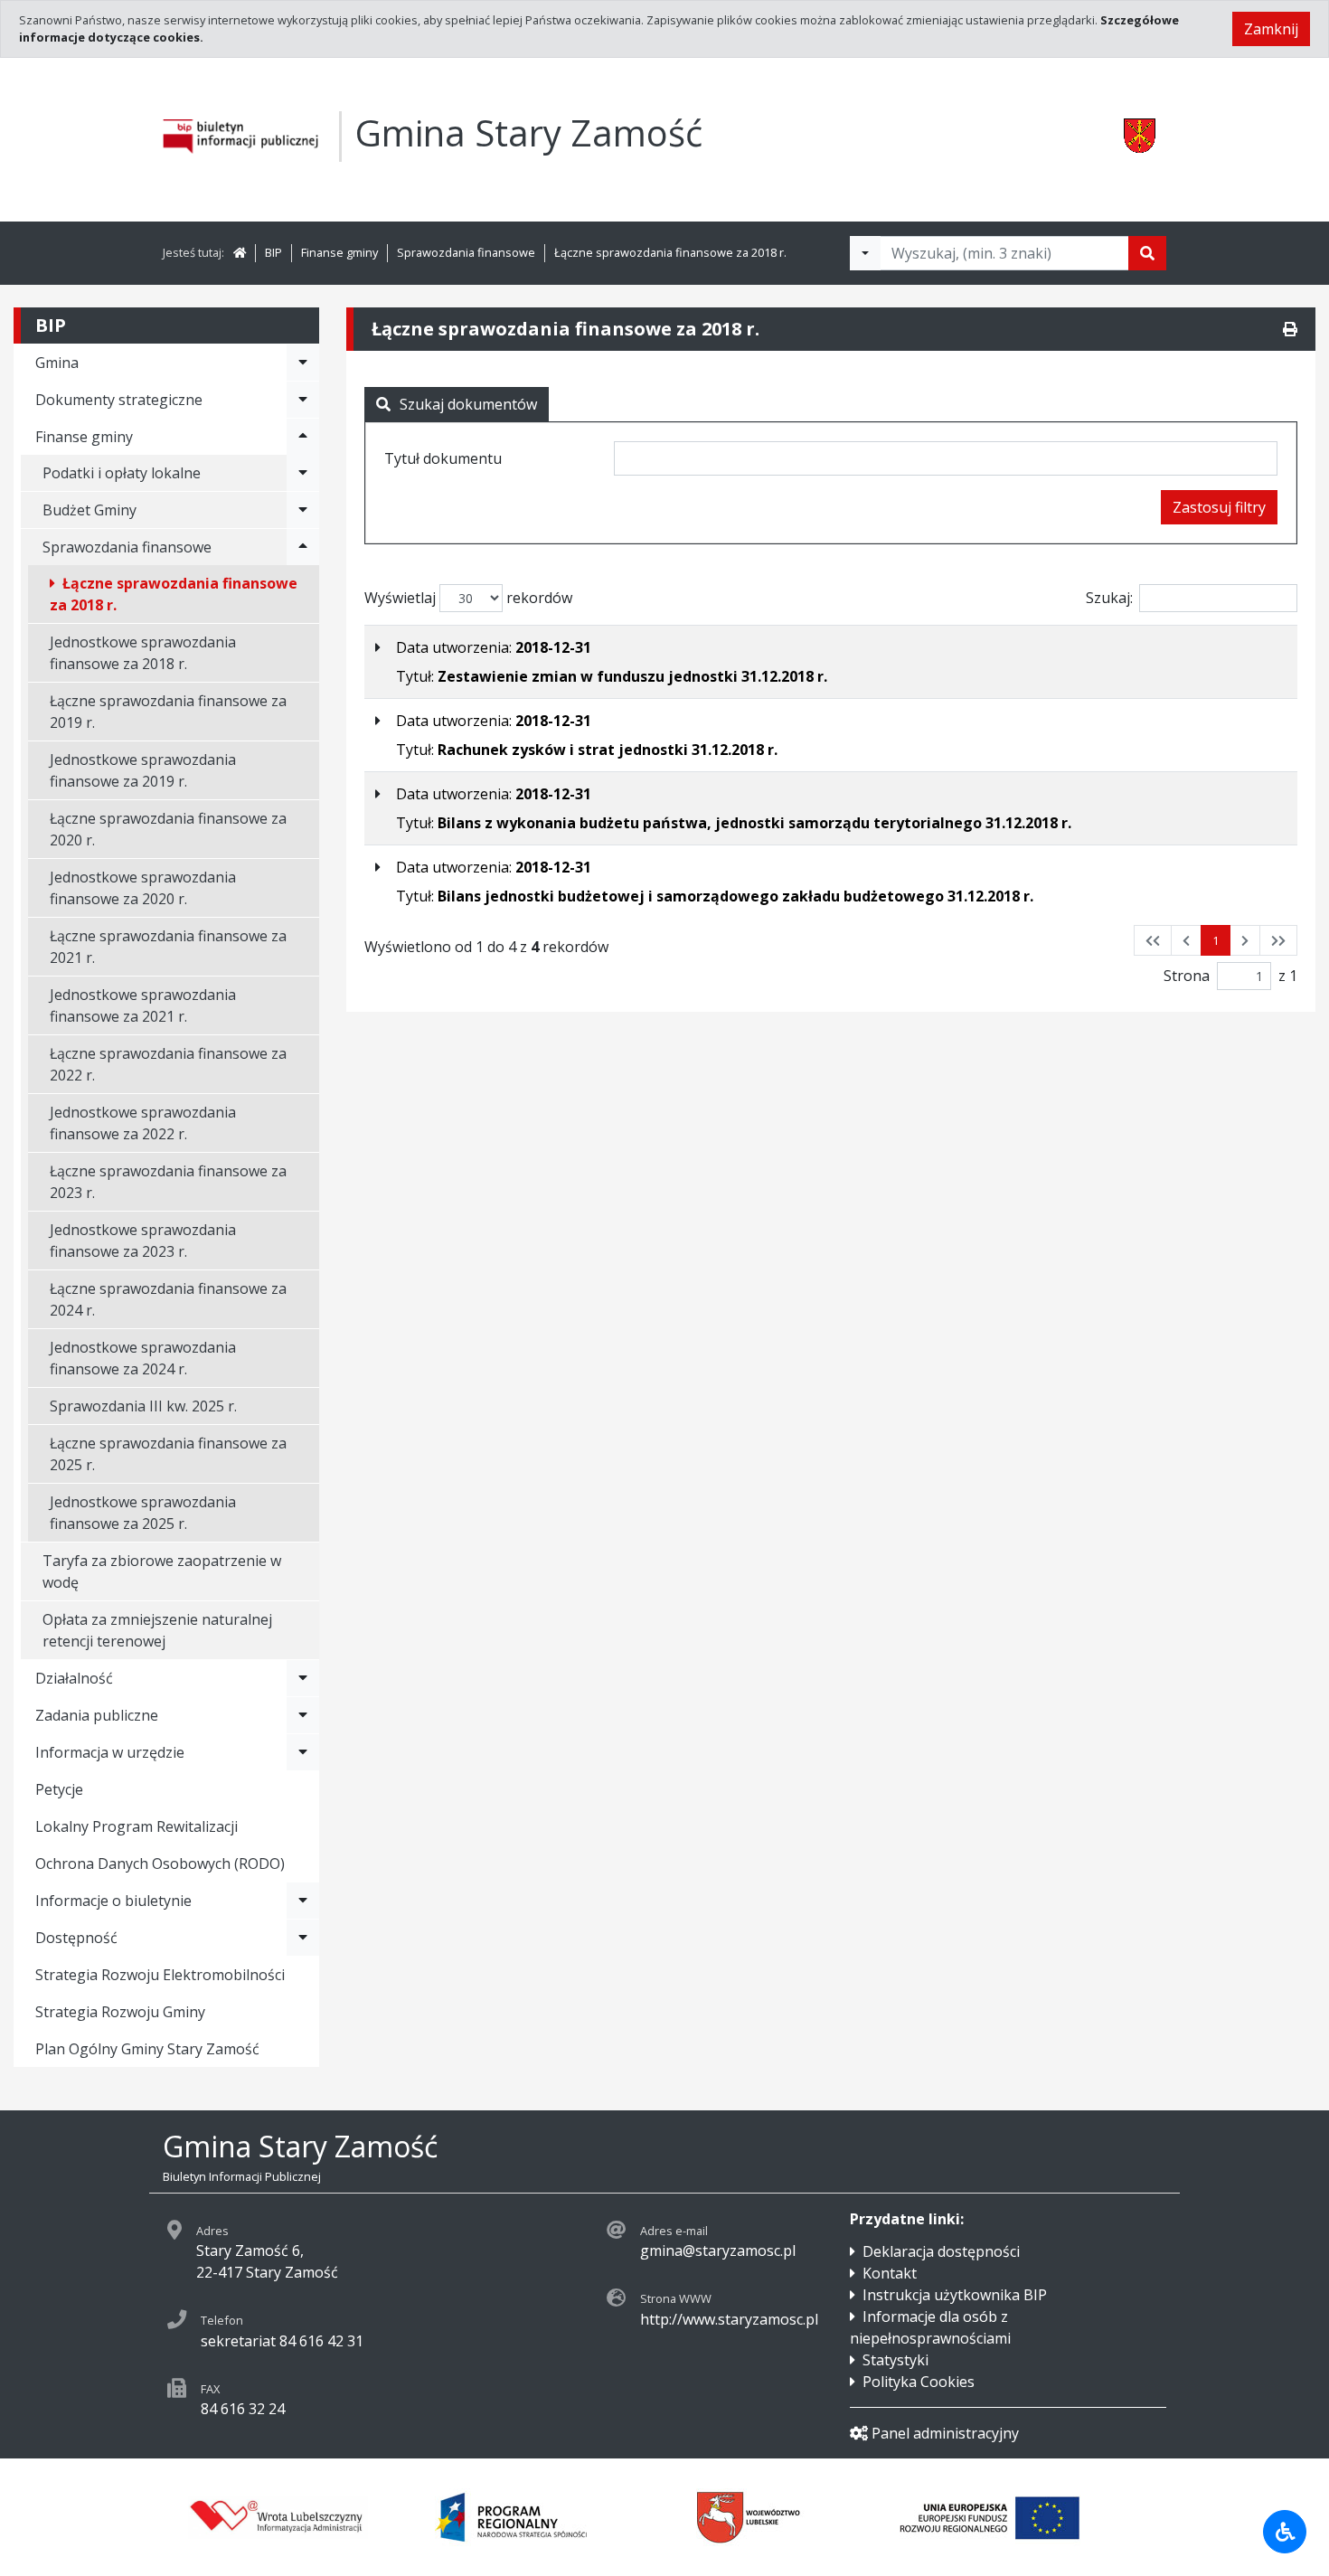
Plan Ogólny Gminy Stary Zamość (147, 2049)
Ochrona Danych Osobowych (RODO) (160, 1864)
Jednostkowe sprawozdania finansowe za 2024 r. (143, 1358)
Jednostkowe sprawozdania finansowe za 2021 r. (143, 1005)
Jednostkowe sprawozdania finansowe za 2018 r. (143, 653)
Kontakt (890, 2273)
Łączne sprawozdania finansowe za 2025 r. (168, 1454)
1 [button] (1216, 940)
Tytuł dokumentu (443, 458)
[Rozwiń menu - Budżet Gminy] (303, 510)
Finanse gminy (339, 252)
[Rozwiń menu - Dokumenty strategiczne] (303, 400)
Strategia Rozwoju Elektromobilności (160, 1975)
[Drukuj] (1290, 329)
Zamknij (1271, 29)
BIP (273, 252)
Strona (1187, 976)
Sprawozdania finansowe (466, 252)
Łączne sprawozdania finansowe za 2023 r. (168, 1182)
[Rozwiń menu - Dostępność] (303, 1938)
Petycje (59, 1789)
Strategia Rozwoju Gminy (120, 2012)
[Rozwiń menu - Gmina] (303, 363)
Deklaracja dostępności (941, 2251)
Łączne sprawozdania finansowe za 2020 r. (168, 829)
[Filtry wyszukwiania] (865, 253)
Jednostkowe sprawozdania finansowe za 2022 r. (143, 1123)
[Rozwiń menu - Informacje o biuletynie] (303, 1901)
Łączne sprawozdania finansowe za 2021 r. (168, 947)
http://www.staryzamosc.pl (729, 2319)
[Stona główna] (240, 252)
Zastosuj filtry (1219, 507)
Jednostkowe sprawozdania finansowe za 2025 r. (143, 1513)
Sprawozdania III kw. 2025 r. (143, 1406)
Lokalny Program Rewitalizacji (137, 1826)
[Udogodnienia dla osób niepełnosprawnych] (1285, 2532)
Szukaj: (1109, 598)
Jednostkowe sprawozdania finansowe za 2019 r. (143, 770)
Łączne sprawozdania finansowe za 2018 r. (670, 252)
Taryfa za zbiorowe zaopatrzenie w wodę (162, 1571)
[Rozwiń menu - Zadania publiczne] (303, 1715)
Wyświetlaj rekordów (468, 598)
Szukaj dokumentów (468, 404)
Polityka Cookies (919, 2382)
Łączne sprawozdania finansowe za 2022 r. (168, 1064)
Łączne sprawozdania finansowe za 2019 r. (168, 712)
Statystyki (895, 2360)
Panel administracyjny (945, 2433)
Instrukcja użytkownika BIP (955, 2295)
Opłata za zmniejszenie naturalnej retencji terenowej (157, 1630)
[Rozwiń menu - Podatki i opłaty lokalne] (303, 473)
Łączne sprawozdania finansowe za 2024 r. (168, 1299)
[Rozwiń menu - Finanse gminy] (303, 437)
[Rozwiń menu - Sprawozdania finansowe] (303, 547)
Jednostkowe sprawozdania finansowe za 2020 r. (143, 888)
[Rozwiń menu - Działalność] (303, 1678)
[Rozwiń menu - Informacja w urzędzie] (303, 1752)
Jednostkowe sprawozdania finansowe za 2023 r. (143, 1241)
